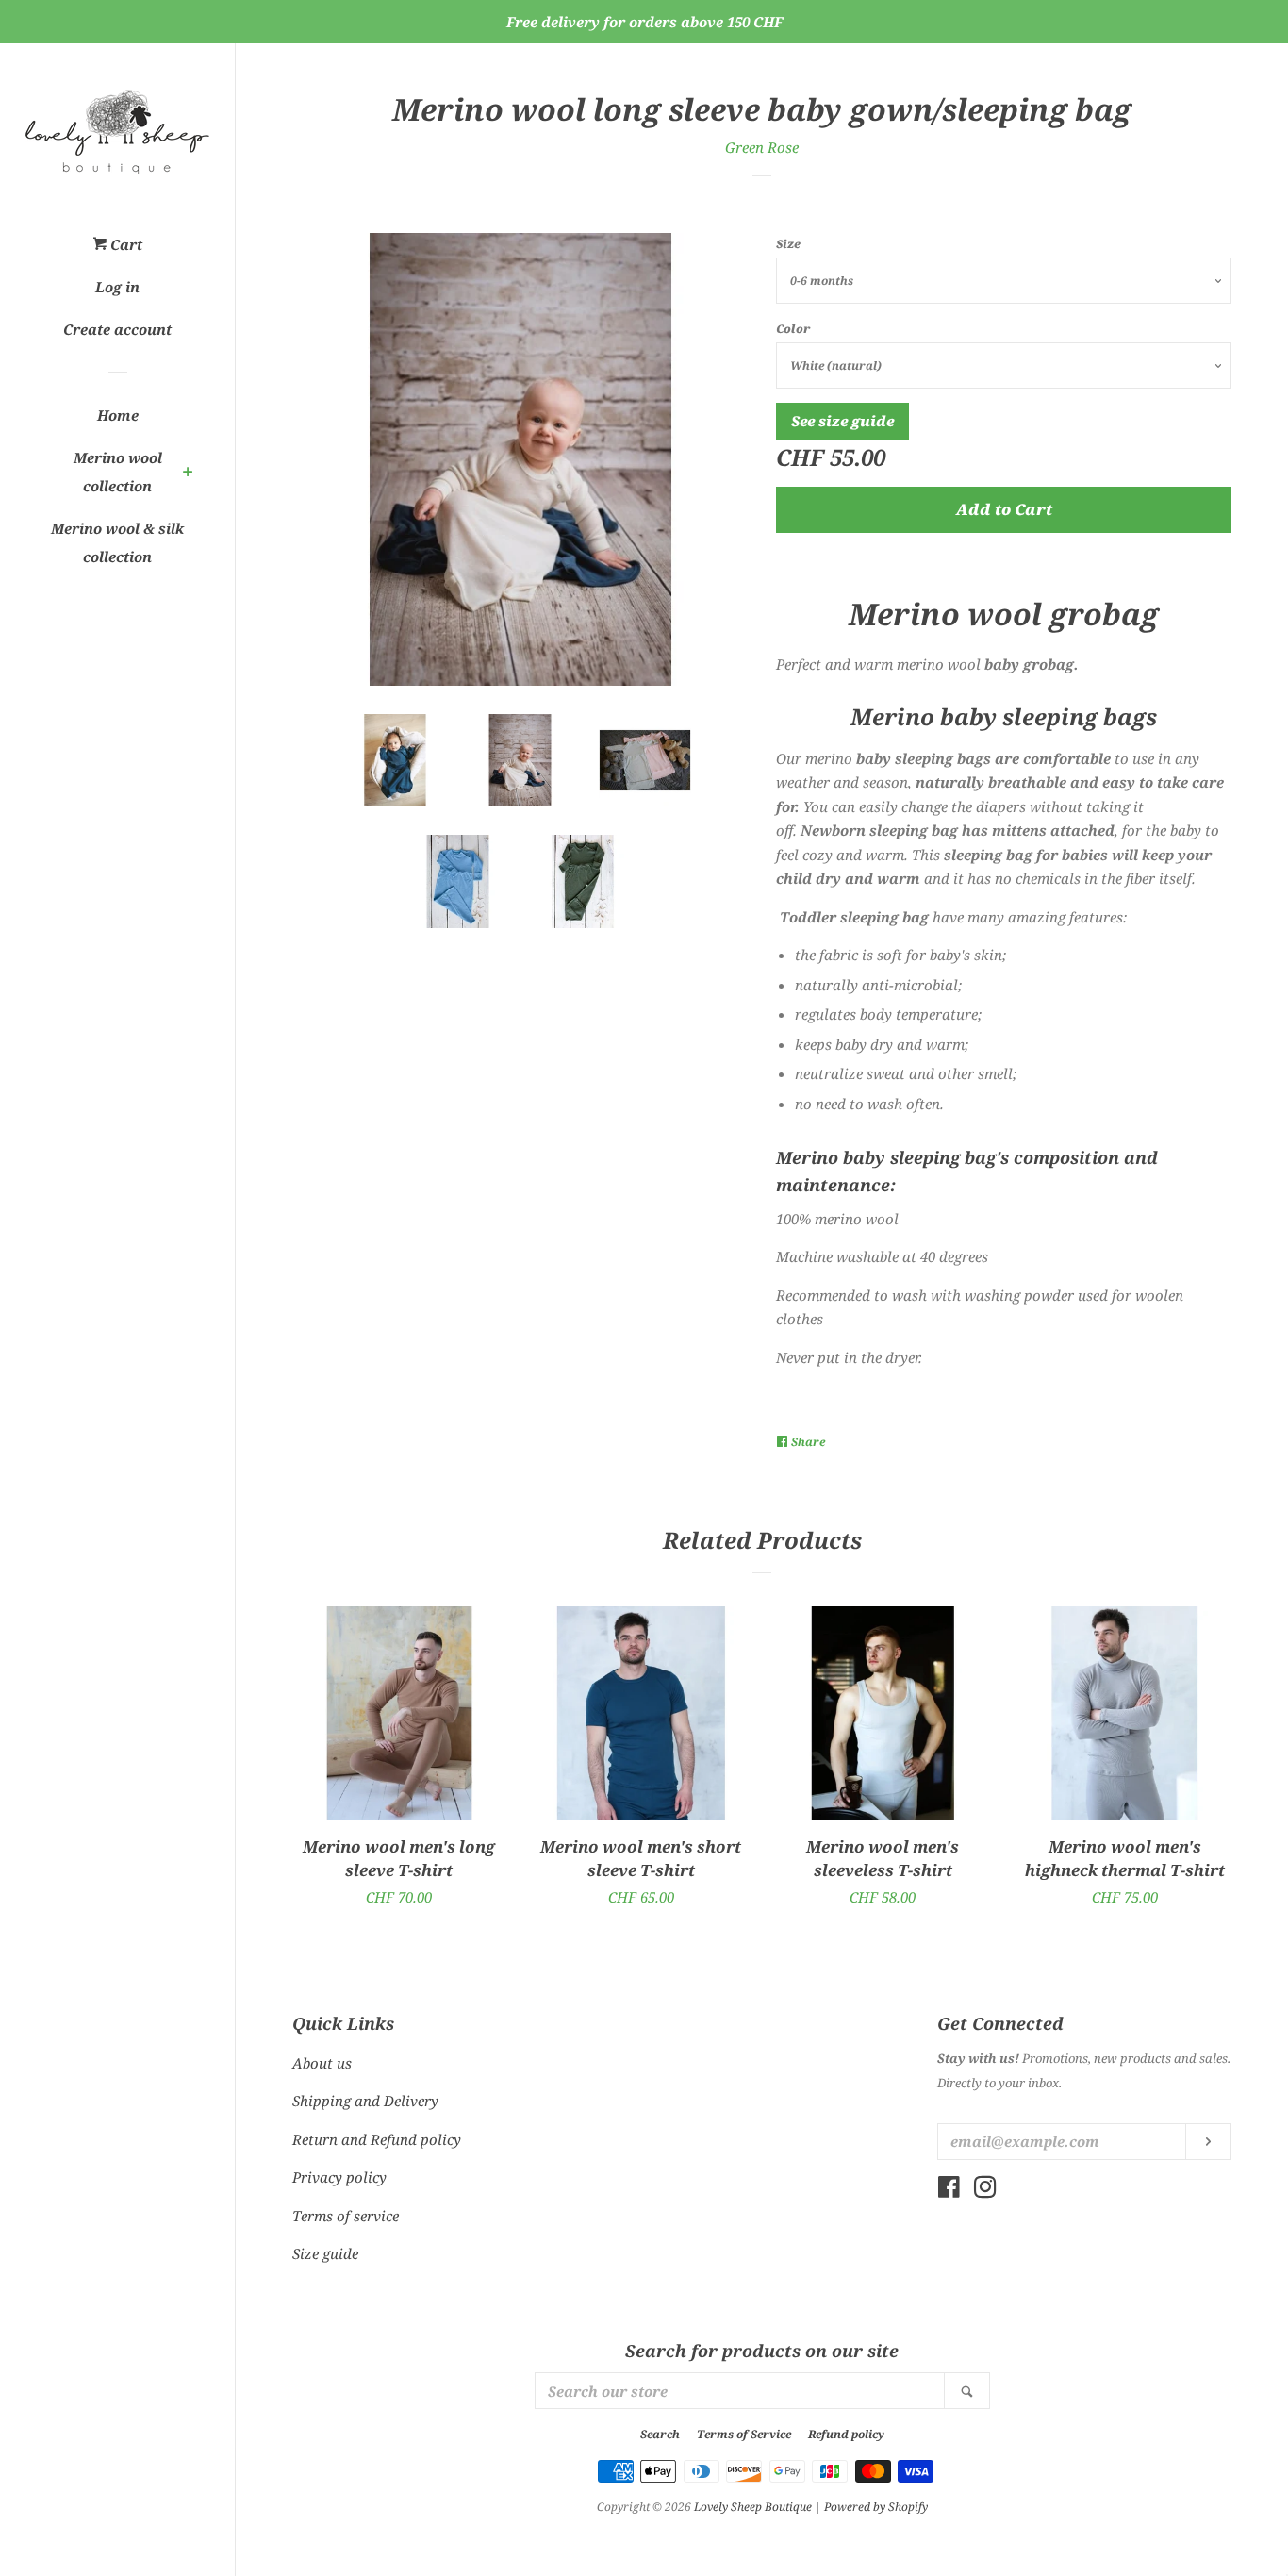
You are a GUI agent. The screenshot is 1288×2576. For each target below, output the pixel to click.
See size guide (842, 421)
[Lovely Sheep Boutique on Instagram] (985, 2190)
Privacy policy (339, 2177)
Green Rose (762, 147)
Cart (124, 244)
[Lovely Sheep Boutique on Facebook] (949, 2190)
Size (788, 244)
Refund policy (846, 2434)
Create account (117, 329)
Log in (117, 287)
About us (322, 2063)
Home (118, 415)
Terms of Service (744, 2434)
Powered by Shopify (876, 2507)
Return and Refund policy (377, 2139)
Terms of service (346, 2216)
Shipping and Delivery (365, 2101)
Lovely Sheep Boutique (753, 2507)
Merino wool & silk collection (117, 542)
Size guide (325, 2253)
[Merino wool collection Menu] (188, 474)
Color (793, 329)
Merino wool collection (118, 472)
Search (660, 2434)
